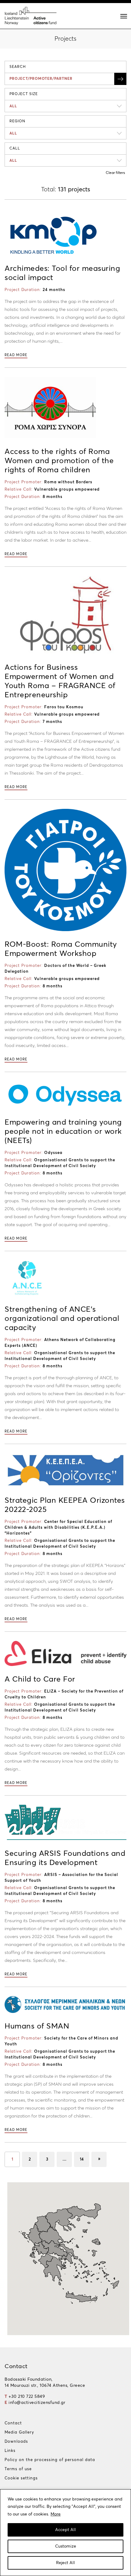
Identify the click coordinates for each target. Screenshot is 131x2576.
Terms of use (18, 2469)
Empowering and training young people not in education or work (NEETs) (63, 1131)
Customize (66, 2546)
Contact (13, 2423)
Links (10, 2451)
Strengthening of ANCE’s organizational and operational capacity (62, 1319)
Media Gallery (19, 2432)
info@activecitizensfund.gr (37, 2403)
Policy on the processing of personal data (50, 2460)
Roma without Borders (68, 482)
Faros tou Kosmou (64, 707)
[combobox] (65, 106)
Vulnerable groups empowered (67, 490)
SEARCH (18, 67)
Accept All (65, 2530)
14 (82, 2160)
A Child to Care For (40, 1679)
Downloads (16, 2442)
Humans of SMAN (37, 2026)
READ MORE (16, 355)
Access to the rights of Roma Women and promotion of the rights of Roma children (59, 461)
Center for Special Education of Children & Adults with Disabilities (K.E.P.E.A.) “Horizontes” (58, 1528)
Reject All (65, 2563)
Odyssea (53, 1153)
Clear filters (115, 173)
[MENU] (124, 16)
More (56, 2514)
